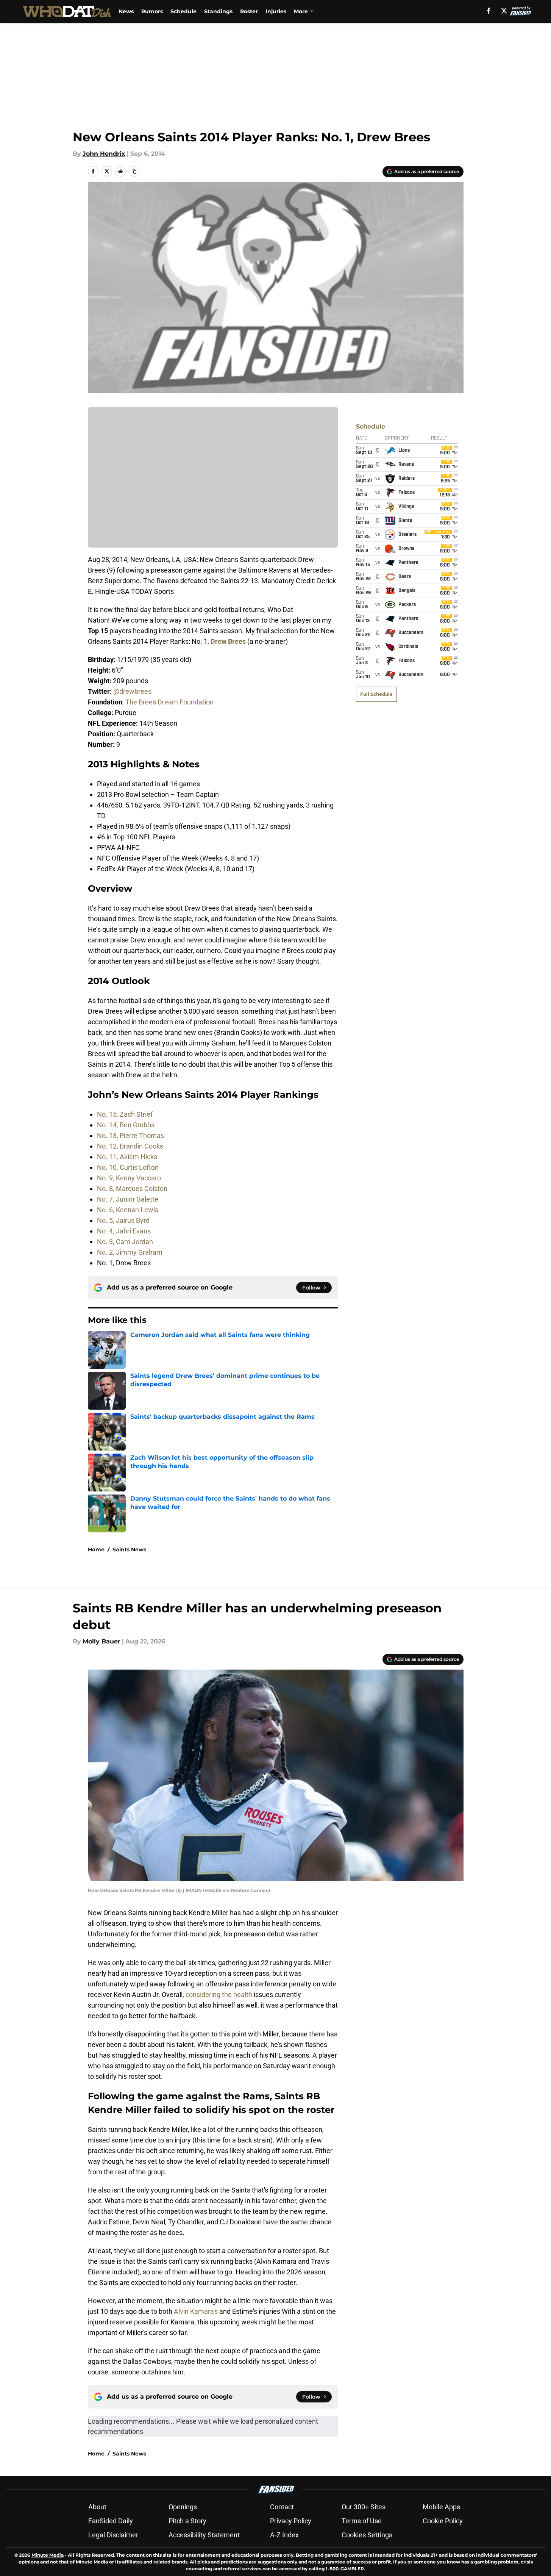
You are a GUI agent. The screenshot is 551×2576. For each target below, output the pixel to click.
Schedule (183, 11)
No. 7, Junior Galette (128, 1199)
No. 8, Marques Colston (132, 1189)
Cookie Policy (443, 2521)
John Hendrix (104, 154)
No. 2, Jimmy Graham (130, 1252)
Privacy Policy (291, 2521)
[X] (504, 11)
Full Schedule (376, 694)
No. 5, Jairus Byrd (123, 1220)
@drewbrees (132, 691)
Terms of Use (362, 2521)
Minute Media (48, 2555)
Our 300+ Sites (364, 2507)
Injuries (276, 11)
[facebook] (489, 11)
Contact (282, 2507)
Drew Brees (228, 641)
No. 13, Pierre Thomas (130, 1135)
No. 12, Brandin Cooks (130, 1146)
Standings (218, 11)
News (126, 11)
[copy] (134, 171)
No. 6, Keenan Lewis (128, 1210)
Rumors (152, 11)
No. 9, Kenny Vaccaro (129, 1178)
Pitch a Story (187, 2521)
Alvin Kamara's (196, 2311)
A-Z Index (284, 2535)
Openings (183, 2507)
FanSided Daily (111, 2521)
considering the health (219, 1995)
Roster (249, 11)
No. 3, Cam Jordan (125, 1242)
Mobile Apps (441, 2507)
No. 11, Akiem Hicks (127, 1157)
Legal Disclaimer (113, 2535)
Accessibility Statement (204, 2535)
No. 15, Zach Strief (125, 1114)
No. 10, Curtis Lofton (128, 1167)
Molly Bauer (101, 1641)
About (97, 2507)
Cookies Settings (367, 2535)
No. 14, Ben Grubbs (126, 1125)
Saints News (129, 1549)
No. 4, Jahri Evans (124, 1231)
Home (96, 1549)
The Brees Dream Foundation (169, 702)
